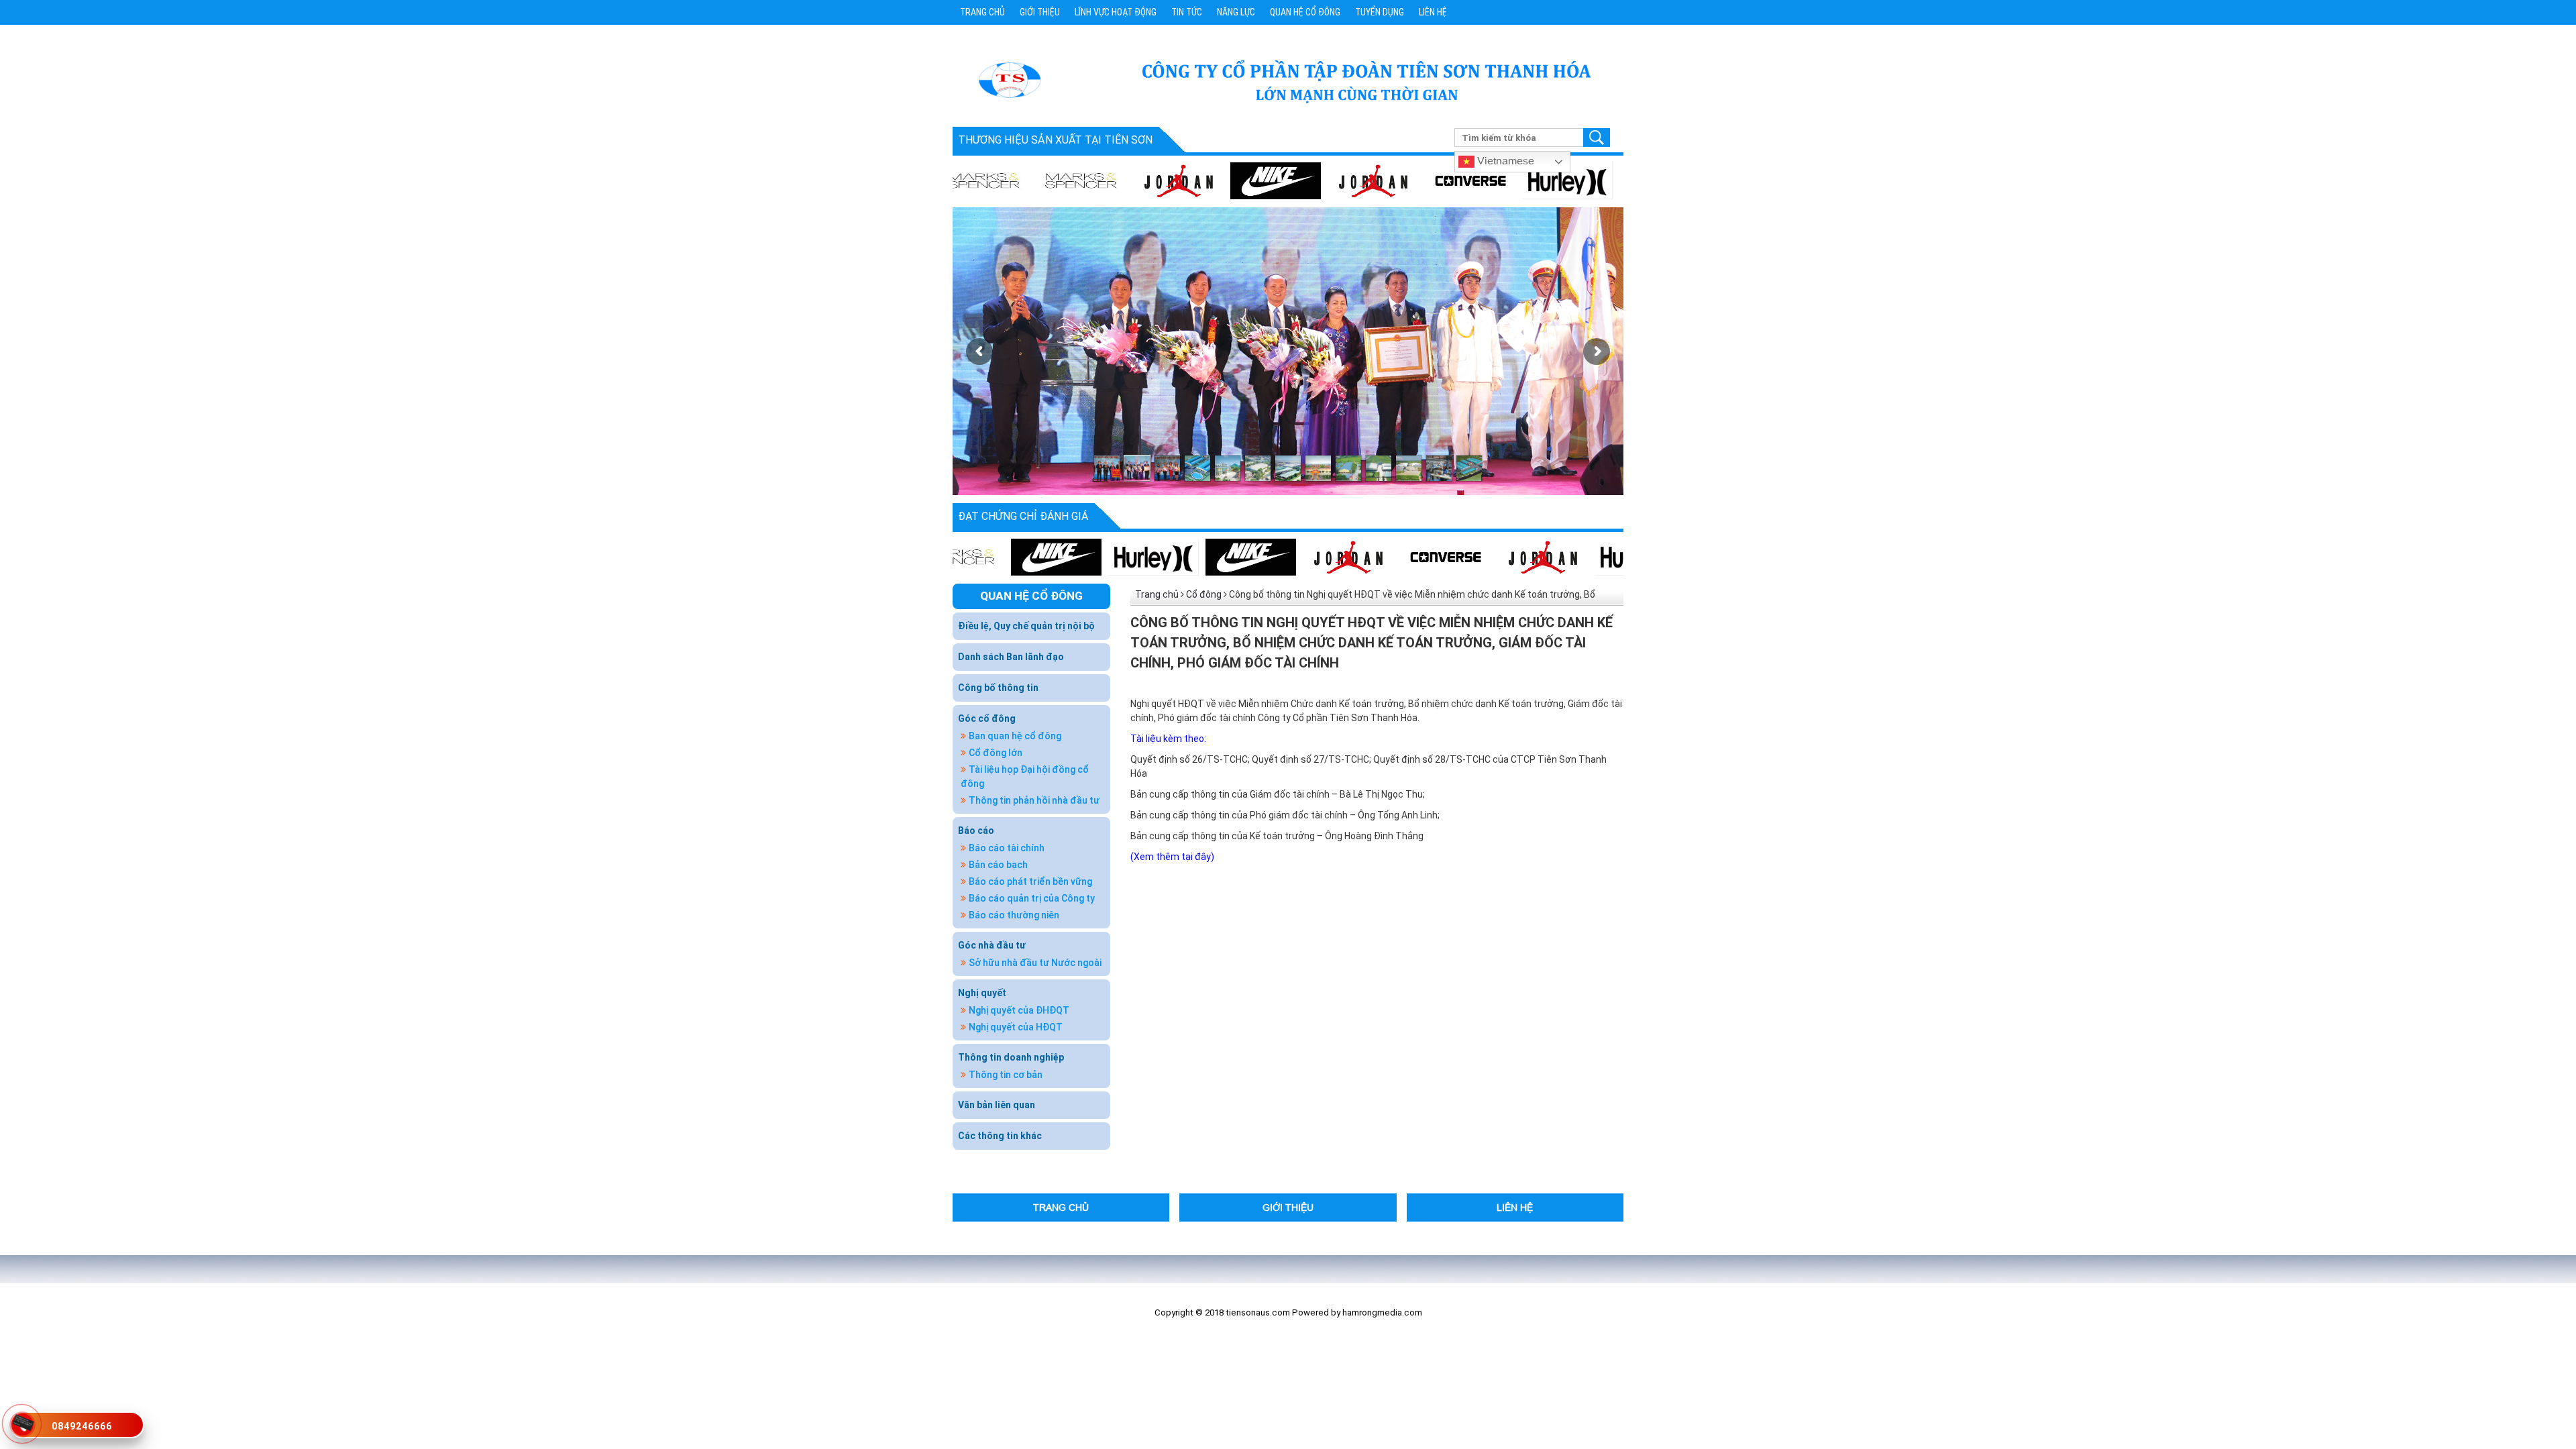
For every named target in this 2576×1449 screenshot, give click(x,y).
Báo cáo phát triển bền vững (1030, 881)
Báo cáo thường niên (1014, 915)
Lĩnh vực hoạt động (1116, 12)
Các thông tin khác (1000, 1136)
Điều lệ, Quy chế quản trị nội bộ (1026, 626)
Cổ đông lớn (996, 753)
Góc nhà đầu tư (992, 945)
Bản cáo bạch (998, 865)
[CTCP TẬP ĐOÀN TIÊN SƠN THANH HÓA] (1009, 79)
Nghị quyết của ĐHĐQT (1019, 1010)
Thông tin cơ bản (1006, 1075)
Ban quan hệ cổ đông (1015, 736)
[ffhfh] (1280, 557)
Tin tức (1187, 12)
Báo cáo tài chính (1007, 848)
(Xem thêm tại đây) (1172, 857)
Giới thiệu (1040, 12)
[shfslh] (1211, 180)
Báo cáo (976, 830)
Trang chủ (982, 12)
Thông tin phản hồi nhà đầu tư (1034, 800)
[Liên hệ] (21, 1421)
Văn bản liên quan (997, 1105)
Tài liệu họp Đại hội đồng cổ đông (1025, 776)
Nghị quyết (982, 993)
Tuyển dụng (1380, 12)
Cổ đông (1204, 594)
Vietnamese (1504, 160)
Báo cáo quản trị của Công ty (1032, 898)
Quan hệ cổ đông (1305, 12)
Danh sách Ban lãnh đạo (1011, 657)
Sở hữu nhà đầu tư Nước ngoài (1035, 963)
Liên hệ (1433, 12)
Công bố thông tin (998, 688)
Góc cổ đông (987, 718)
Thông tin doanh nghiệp (1011, 1057)
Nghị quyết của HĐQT (1016, 1027)
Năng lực (1236, 12)
